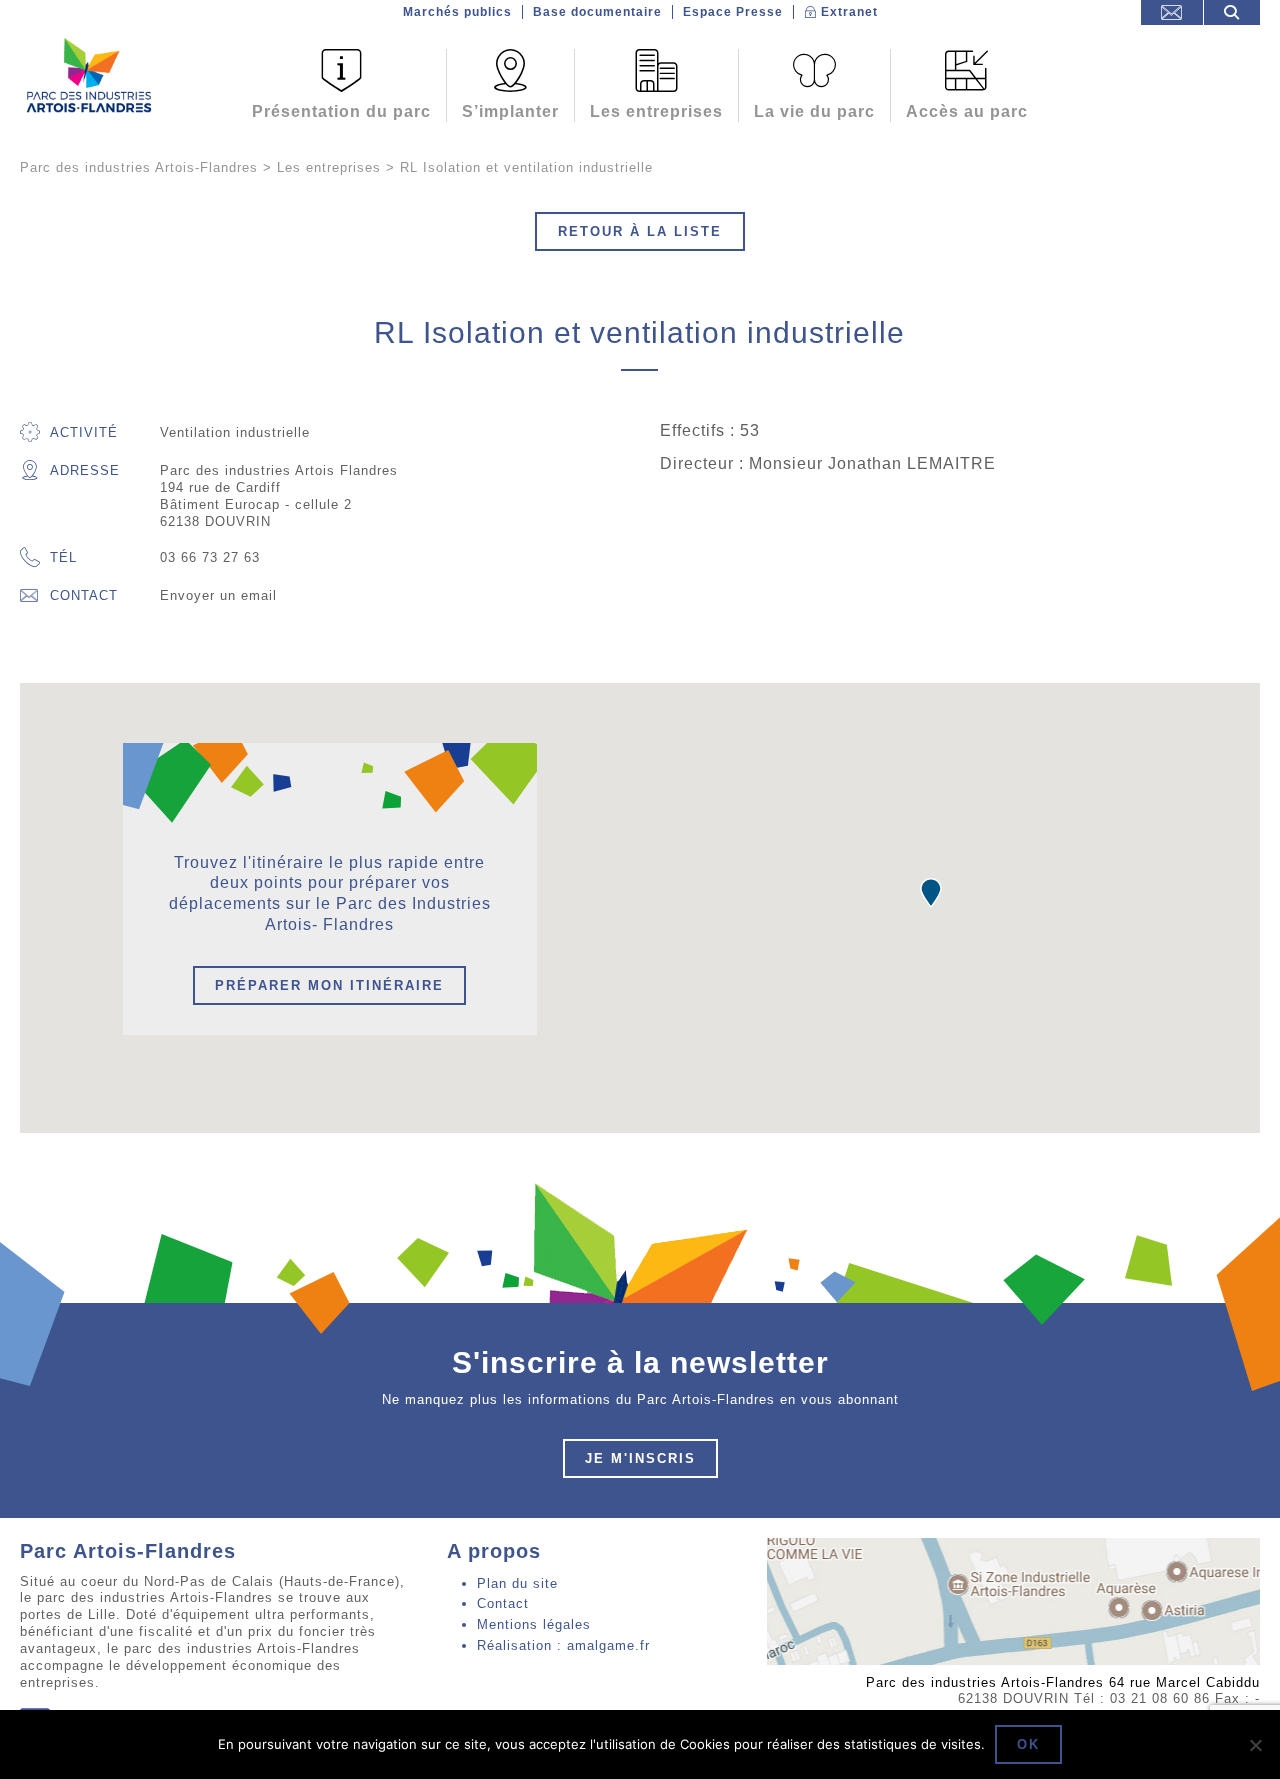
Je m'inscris (640, 1458)
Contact (84, 595)
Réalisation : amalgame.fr (563, 1645)
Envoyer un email (218, 595)
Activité (84, 432)
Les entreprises (656, 111)
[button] (931, 893)
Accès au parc (967, 111)
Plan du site (517, 1583)
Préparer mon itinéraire (329, 985)
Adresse (85, 470)
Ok (1028, 1744)
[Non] (1255, 1745)
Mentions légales (534, 1624)
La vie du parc (814, 111)
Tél (63, 557)
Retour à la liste (640, 231)
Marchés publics (457, 12)
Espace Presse (733, 12)
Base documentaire (597, 12)
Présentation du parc (341, 111)
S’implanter (510, 111)
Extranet (849, 12)
